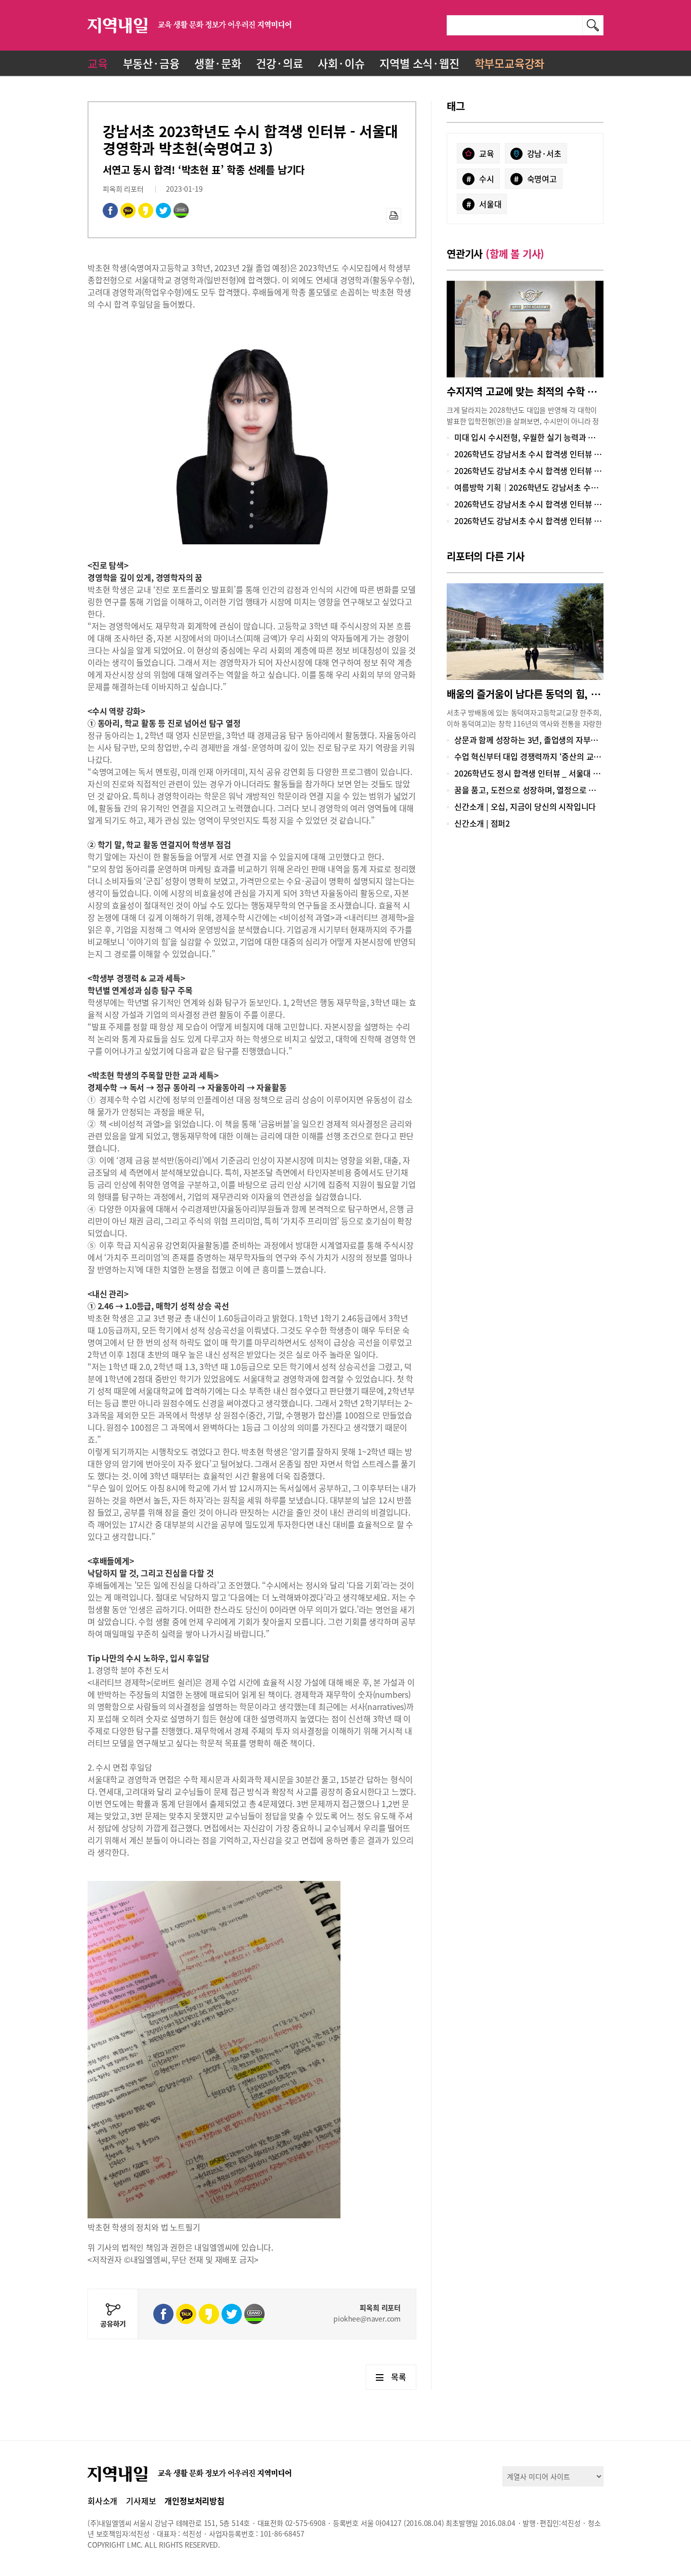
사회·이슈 (341, 63)
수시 (480, 179)
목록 (399, 2377)
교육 (98, 63)
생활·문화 (218, 63)
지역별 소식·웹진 (419, 63)
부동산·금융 (151, 63)
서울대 (484, 204)
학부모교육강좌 (510, 63)
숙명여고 (535, 179)
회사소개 (102, 2501)
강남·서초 (544, 153)
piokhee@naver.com (367, 2319)
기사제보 (141, 2501)
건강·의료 (279, 63)
